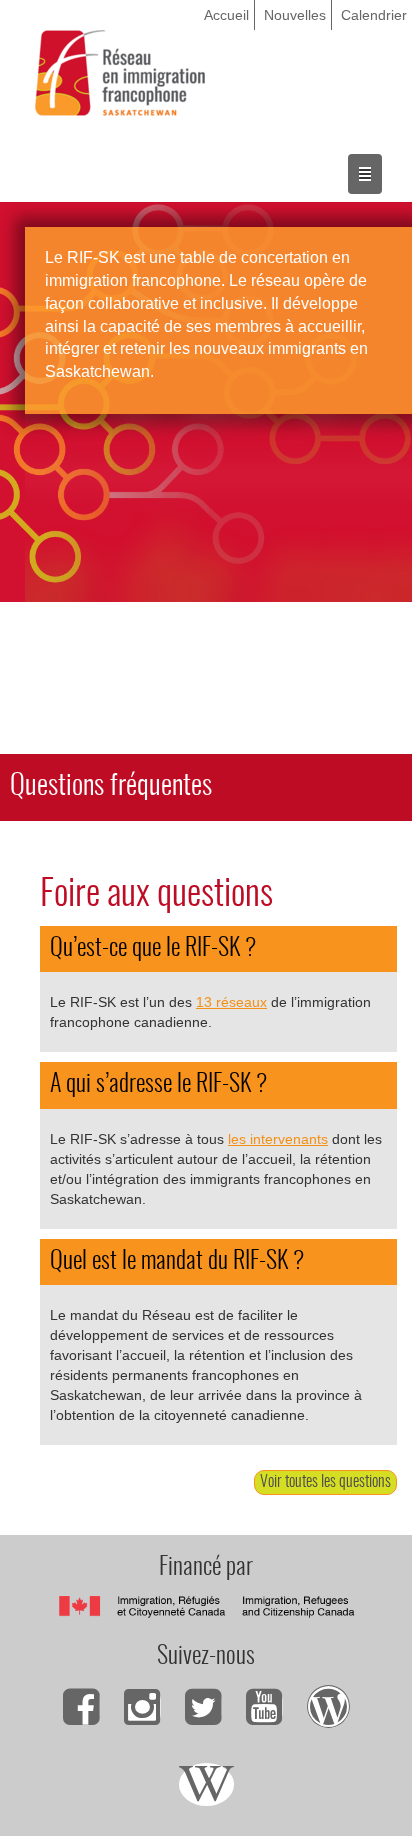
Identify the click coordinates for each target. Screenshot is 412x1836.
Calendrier (374, 15)
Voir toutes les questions (325, 1482)
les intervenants (278, 1139)
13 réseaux (231, 1002)
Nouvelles (295, 15)
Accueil (226, 15)
